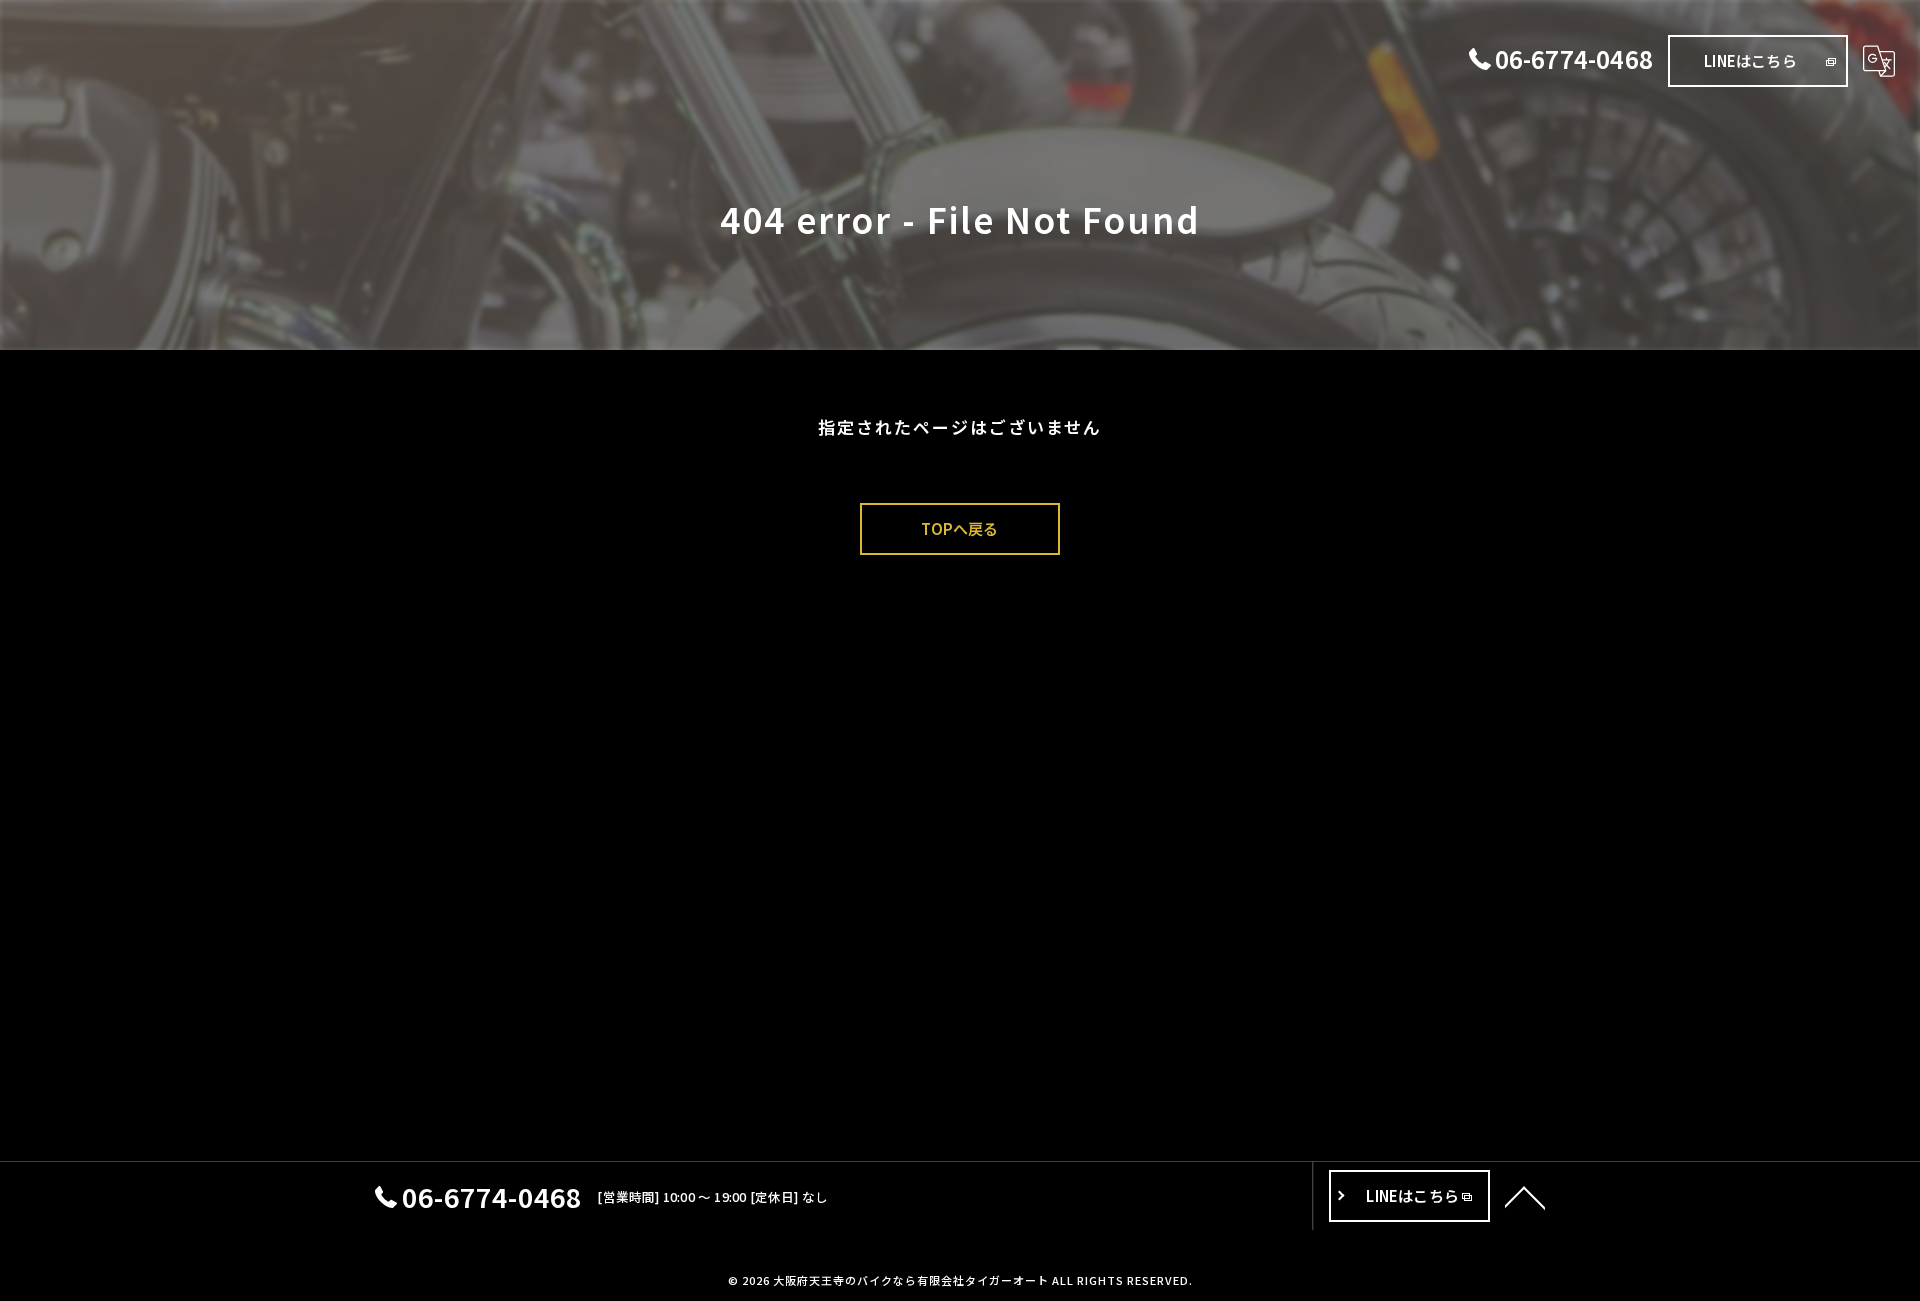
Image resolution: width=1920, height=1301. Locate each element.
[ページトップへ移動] (1525, 1196)
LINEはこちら (1750, 60)
